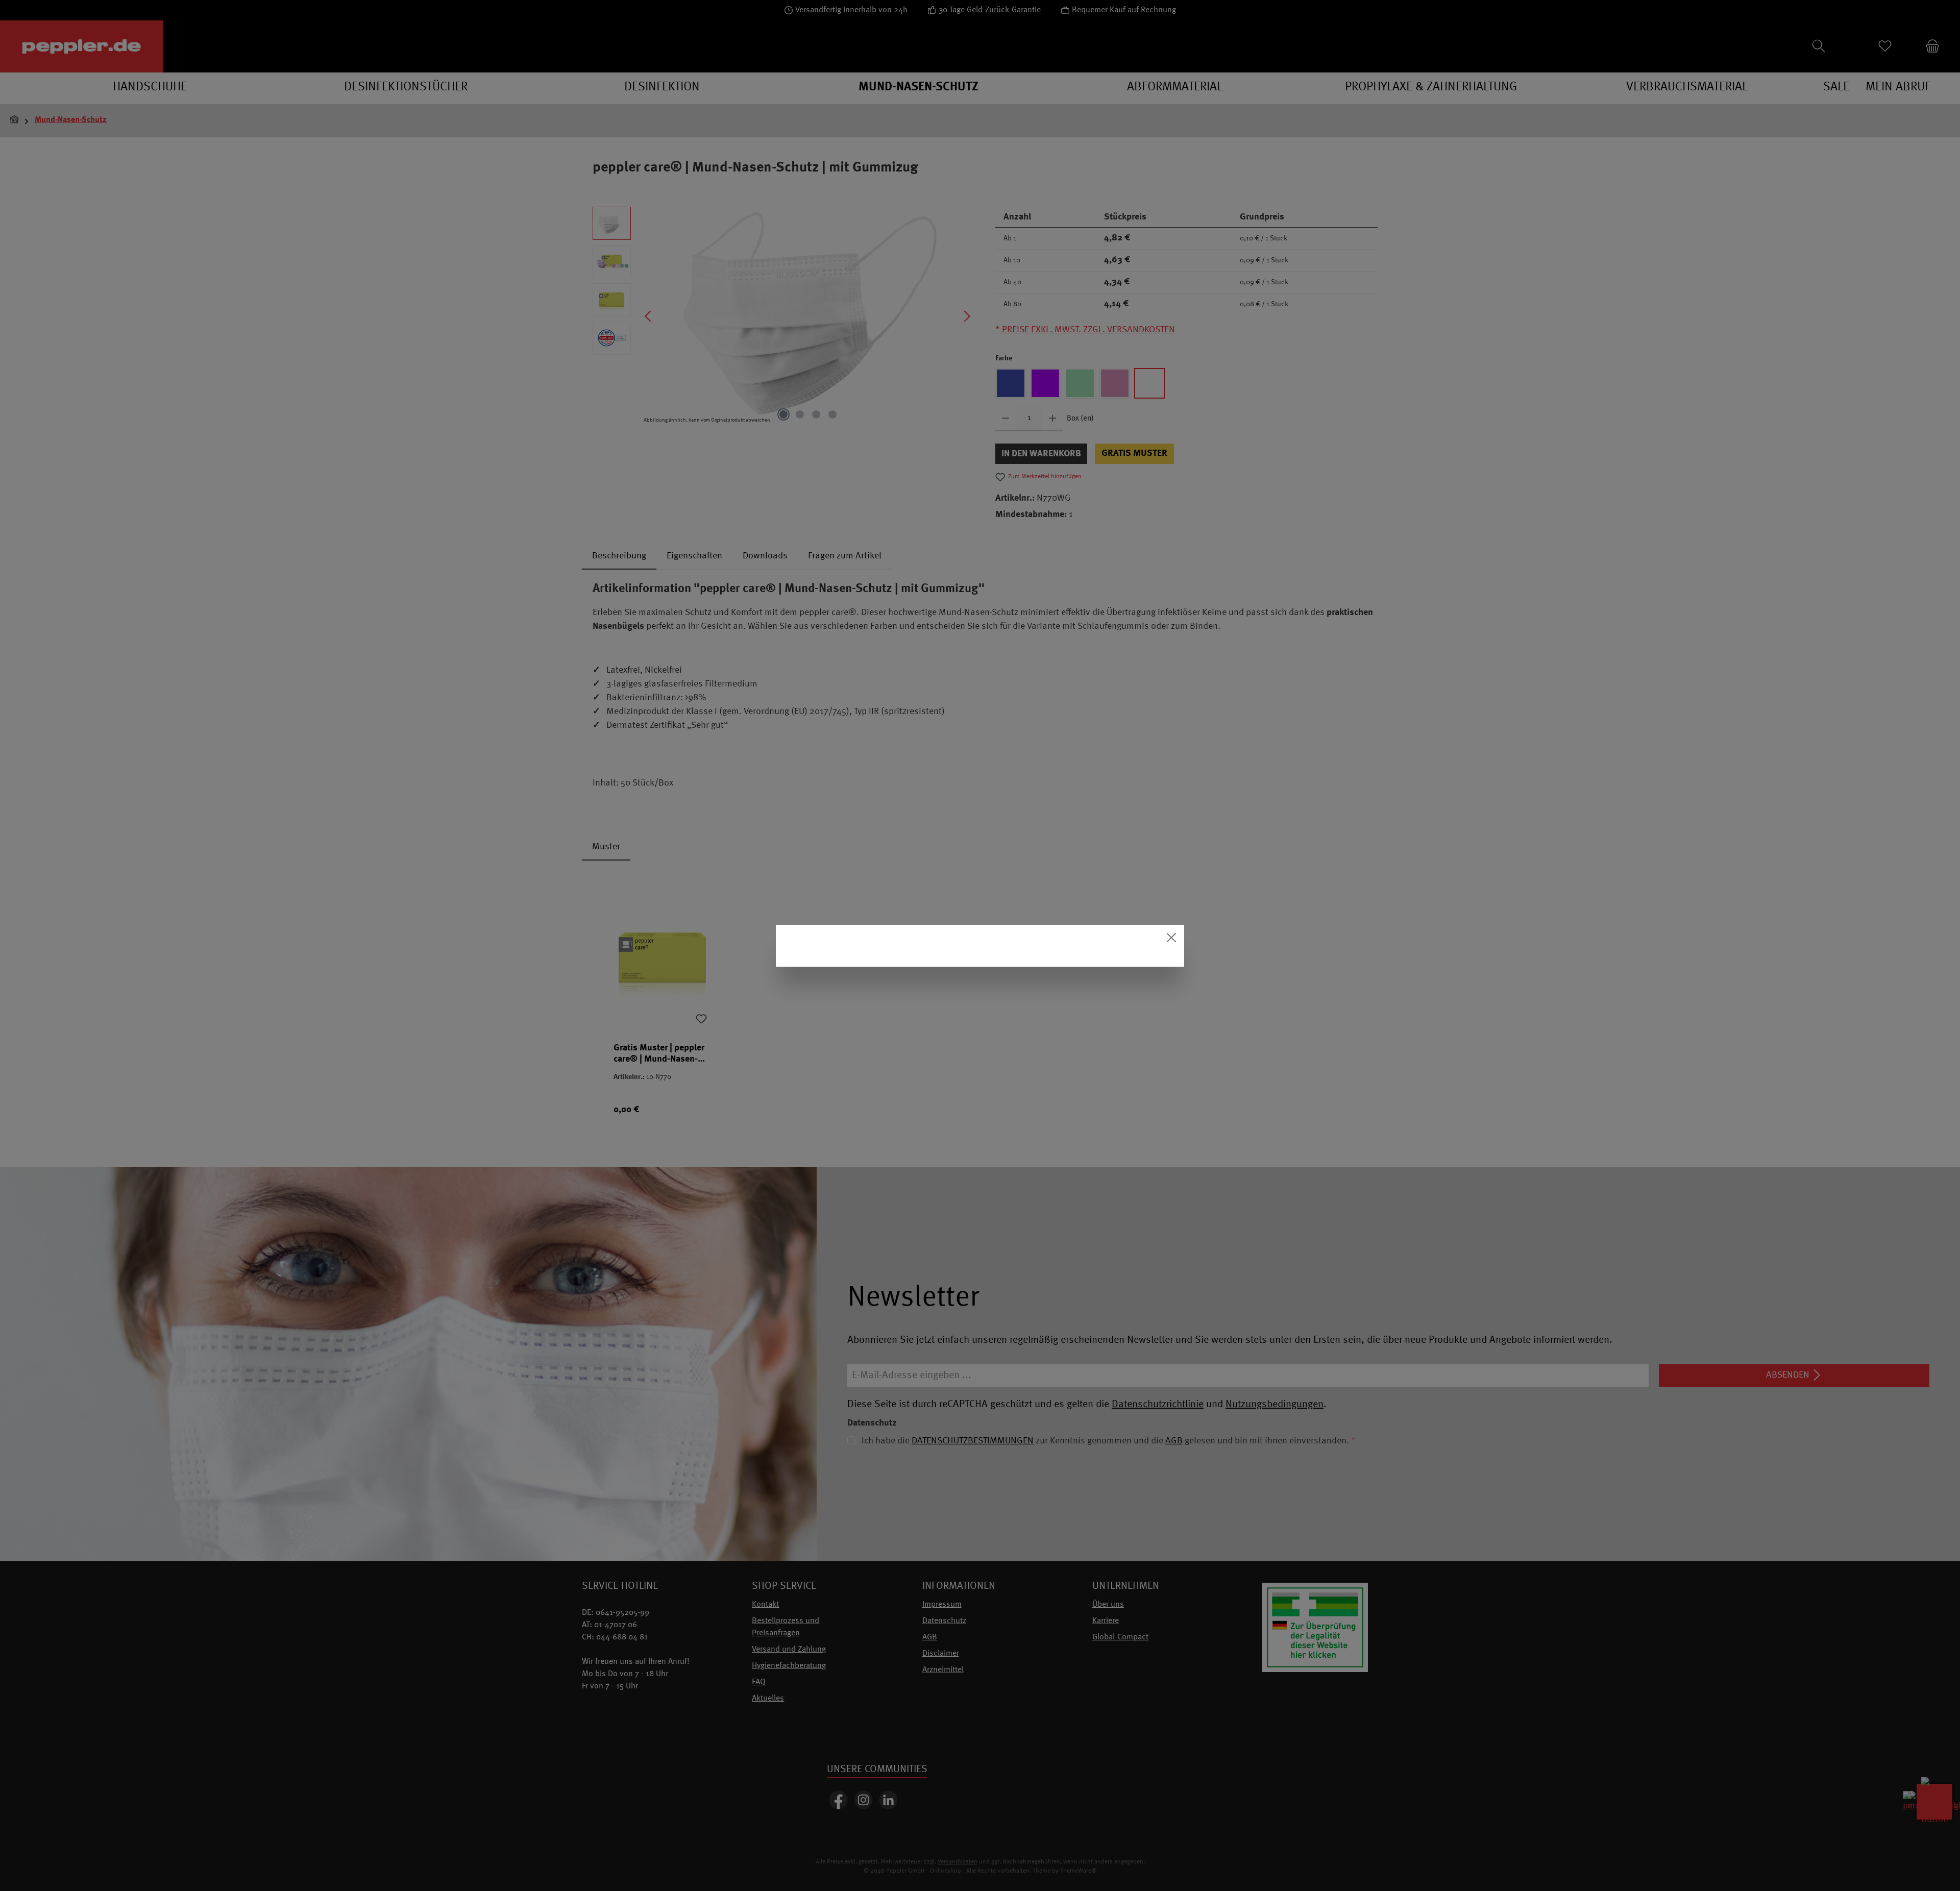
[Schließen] (1171, 938)
